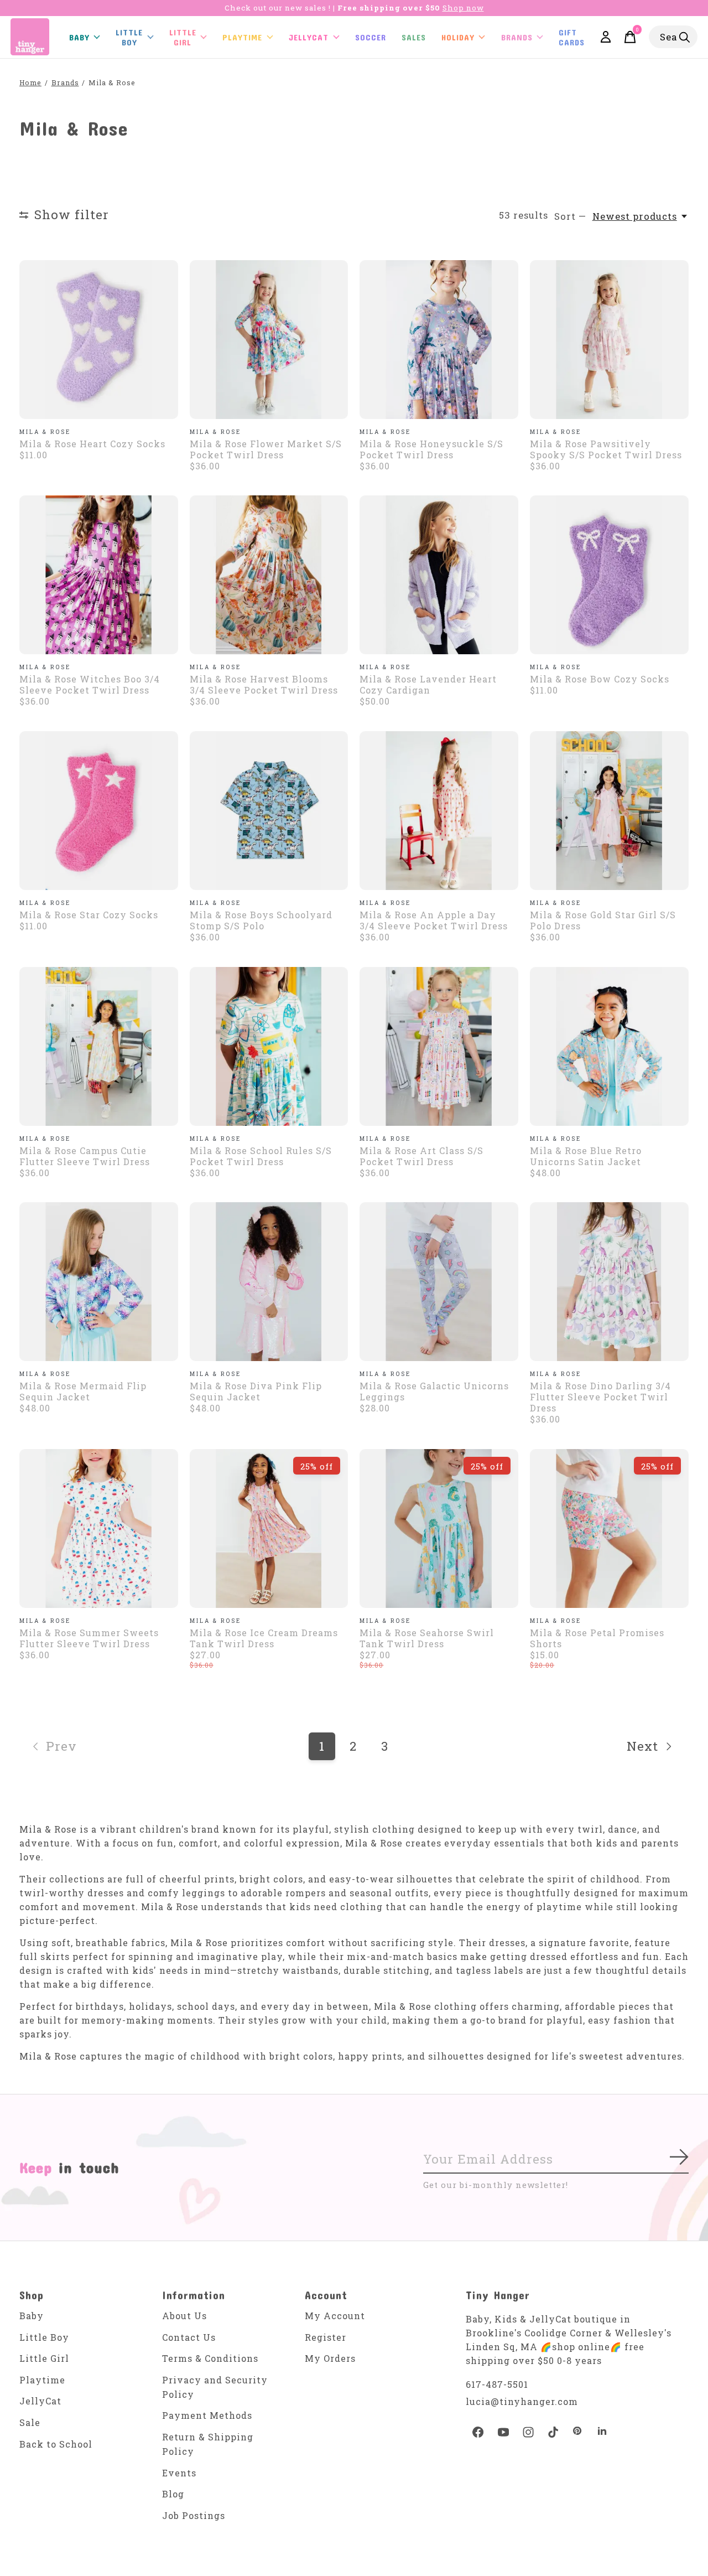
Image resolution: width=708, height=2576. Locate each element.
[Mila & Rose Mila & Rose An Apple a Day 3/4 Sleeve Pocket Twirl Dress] (439, 811)
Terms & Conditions (210, 2358)
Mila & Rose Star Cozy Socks (89, 915)
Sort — (570, 216)
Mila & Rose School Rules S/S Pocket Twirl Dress (261, 1156)
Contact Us (189, 2337)
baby (79, 37)
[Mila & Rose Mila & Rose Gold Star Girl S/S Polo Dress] (609, 811)
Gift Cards (572, 37)
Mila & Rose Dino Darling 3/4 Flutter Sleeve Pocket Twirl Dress (600, 1397)
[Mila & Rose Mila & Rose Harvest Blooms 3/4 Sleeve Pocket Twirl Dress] (269, 575)
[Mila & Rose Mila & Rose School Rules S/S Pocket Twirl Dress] (269, 1046)
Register (326, 2337)
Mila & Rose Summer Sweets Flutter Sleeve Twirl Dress (89, 1638)
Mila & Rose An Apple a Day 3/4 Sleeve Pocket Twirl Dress (434, 920)
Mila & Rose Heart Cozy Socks (92, 444)
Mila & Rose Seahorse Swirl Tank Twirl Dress (427, 1638)
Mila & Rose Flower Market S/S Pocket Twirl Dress (266, 449)
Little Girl (44, 2358)
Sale (30, 2422)
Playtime (242, 37)
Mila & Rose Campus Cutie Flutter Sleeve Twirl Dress (85, 1156)
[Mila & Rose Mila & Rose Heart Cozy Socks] (99, 340)
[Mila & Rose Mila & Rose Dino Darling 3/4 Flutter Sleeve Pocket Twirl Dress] (609, 1282)
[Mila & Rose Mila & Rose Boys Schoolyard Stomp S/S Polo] (269, 811)
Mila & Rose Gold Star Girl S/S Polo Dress (603, 920)
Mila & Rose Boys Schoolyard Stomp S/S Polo (261, 920)
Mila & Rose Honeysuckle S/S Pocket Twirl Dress (431, 449)
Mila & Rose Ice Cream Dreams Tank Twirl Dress (264, 1638)
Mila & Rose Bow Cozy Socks (600, 679)
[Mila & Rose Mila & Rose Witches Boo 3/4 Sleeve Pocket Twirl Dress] (99, 575)
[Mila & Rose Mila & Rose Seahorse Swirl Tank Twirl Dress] (439, 1528)
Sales (414, 37)
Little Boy (44, 2337)
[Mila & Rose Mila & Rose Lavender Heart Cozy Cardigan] (439, 575)
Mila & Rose (45, 432)
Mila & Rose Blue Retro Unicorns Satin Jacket (586, 1156)
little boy (129, 37)
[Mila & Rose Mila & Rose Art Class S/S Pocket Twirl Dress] (439, 1046)
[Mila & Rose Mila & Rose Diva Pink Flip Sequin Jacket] (269, 1282)
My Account (335, 2316)
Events (179, 2473)
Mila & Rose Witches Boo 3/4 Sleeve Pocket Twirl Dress (90, 684)
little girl (183, 37)
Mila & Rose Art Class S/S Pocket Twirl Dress (421, 1156)
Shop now (463, 8)
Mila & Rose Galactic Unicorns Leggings (434, 1391)
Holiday (458, 37)
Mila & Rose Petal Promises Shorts (597, 1638)
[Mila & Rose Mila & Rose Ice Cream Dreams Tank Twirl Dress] (269, 1528)
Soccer (371, 37)
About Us (184, 2316)
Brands (517, 37)
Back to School (56, 2444)
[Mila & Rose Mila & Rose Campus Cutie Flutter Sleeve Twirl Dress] (99, 1046)
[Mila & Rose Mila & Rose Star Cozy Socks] (99, 811)
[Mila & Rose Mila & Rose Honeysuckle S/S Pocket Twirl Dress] (439, 340)
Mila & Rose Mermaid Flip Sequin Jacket (83, 1391)
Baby (32, 2316)
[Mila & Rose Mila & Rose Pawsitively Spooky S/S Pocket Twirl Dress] (609, 340)
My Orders (330, 2358)
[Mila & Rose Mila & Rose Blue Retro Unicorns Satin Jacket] (609, 1046)
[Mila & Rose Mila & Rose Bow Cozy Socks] (609, 575)
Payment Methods (207, 2415)
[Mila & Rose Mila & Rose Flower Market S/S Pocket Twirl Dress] (269, 340)
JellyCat (309, 37)
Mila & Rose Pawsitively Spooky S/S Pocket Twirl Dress (606, 449)
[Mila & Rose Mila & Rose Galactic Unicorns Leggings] (439, 1282)
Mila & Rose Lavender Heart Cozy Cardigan (428, 684)
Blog (173, 2494)
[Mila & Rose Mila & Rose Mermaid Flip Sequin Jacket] (99, 1282)
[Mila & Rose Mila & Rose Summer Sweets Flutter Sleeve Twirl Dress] (99, 1528)
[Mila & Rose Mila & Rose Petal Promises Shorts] (609, 1528)
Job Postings (194, 2515)
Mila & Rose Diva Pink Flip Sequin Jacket (256, 1391)
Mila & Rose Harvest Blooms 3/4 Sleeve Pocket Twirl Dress (264, 684)
